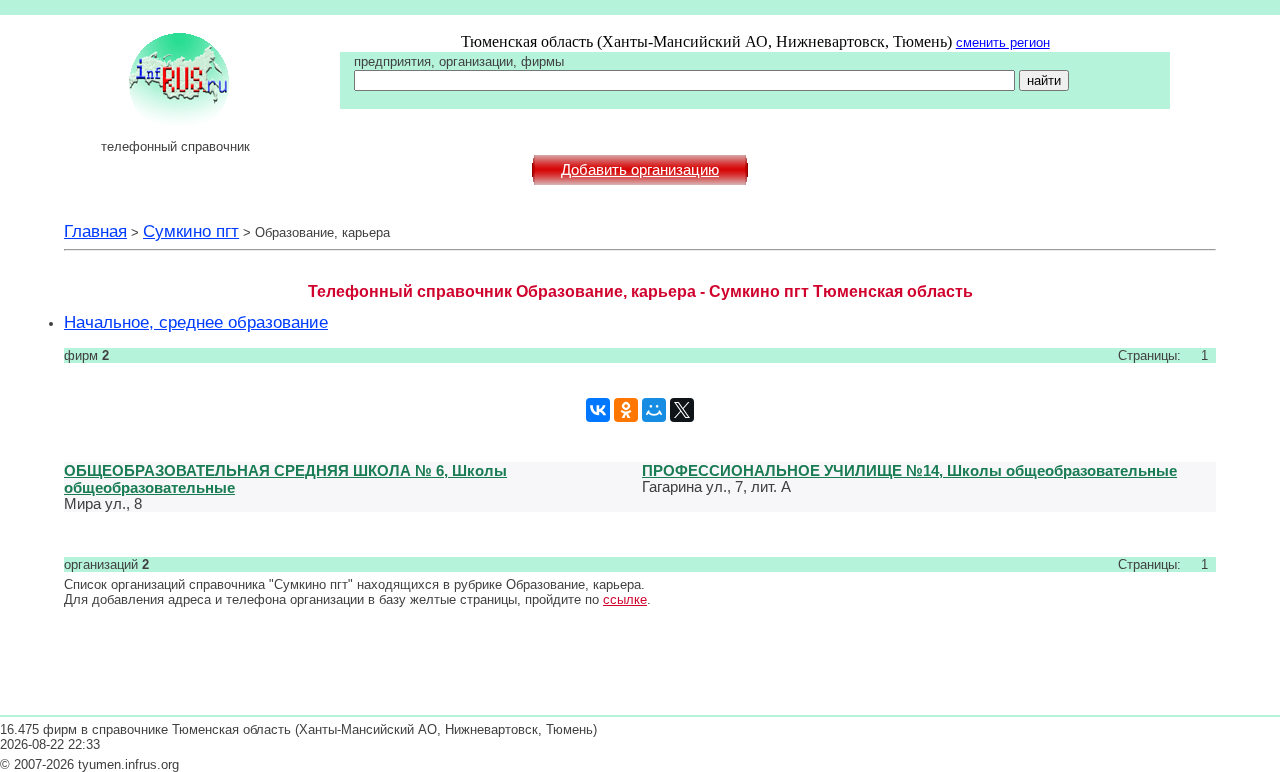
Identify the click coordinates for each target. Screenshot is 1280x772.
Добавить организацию (640, 170)
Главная (95, 231)
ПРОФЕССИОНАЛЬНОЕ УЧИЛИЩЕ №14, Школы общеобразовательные (909, 470)
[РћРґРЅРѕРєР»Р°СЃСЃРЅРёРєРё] (626, 410)
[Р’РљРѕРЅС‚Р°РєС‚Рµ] (598, 410)
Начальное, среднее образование (196, 322)
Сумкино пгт (191, 231)
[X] (682, 410)
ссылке (625, 599)
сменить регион (1003, 42)
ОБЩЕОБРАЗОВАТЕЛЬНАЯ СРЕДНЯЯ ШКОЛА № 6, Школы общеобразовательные (285, 479)
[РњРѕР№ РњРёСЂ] (654, 410)
